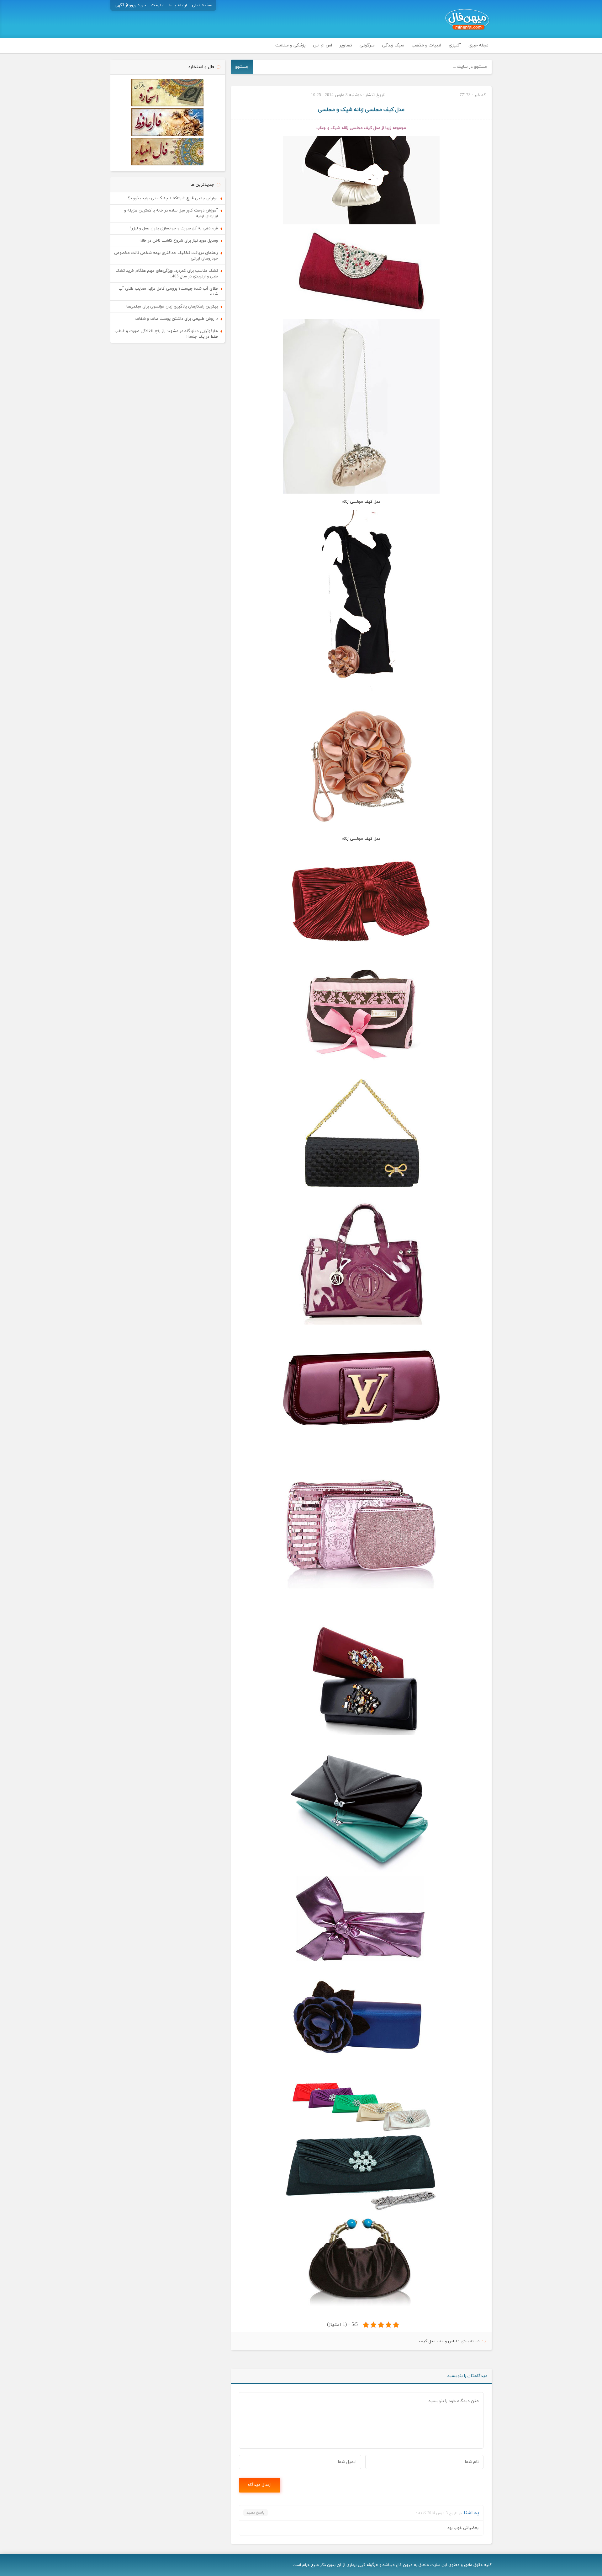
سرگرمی (367, 45)
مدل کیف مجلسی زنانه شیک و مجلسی (361, 110)
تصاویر (346, 45)
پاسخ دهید (256, 2513)
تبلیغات (158, 5)
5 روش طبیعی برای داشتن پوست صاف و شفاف (177, 319)
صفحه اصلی (202, 5)
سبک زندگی (393, 45)
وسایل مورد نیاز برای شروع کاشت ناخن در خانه (179, 241)
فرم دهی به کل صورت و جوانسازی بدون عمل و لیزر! (174, 228)
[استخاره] (167, 105)
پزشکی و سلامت (290, 45)
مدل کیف (427, 2341)
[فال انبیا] (167, 164)
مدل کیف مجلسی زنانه (361, 839)
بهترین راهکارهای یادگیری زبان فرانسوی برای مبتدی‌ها (172, 307)
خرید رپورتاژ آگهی (130, 5)
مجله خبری (478, 45)
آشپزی (455, 45)
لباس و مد (448, 2341)
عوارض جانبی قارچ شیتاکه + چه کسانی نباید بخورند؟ (173, 198)
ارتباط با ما (178, 5)
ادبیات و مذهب (426, 45)
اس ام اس (323, 45)
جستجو (242, 67)
